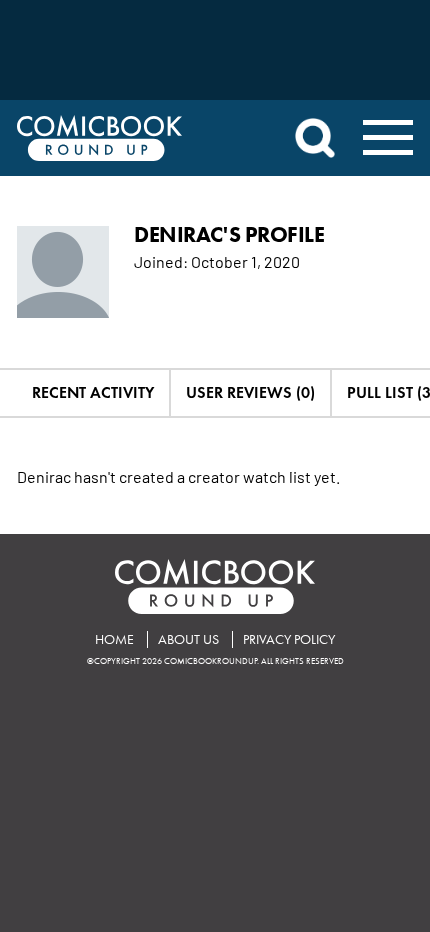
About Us (188, 639)
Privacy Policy (289, 639)
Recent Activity (93, 392)
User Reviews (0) (250, 392)
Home (114, 639)
